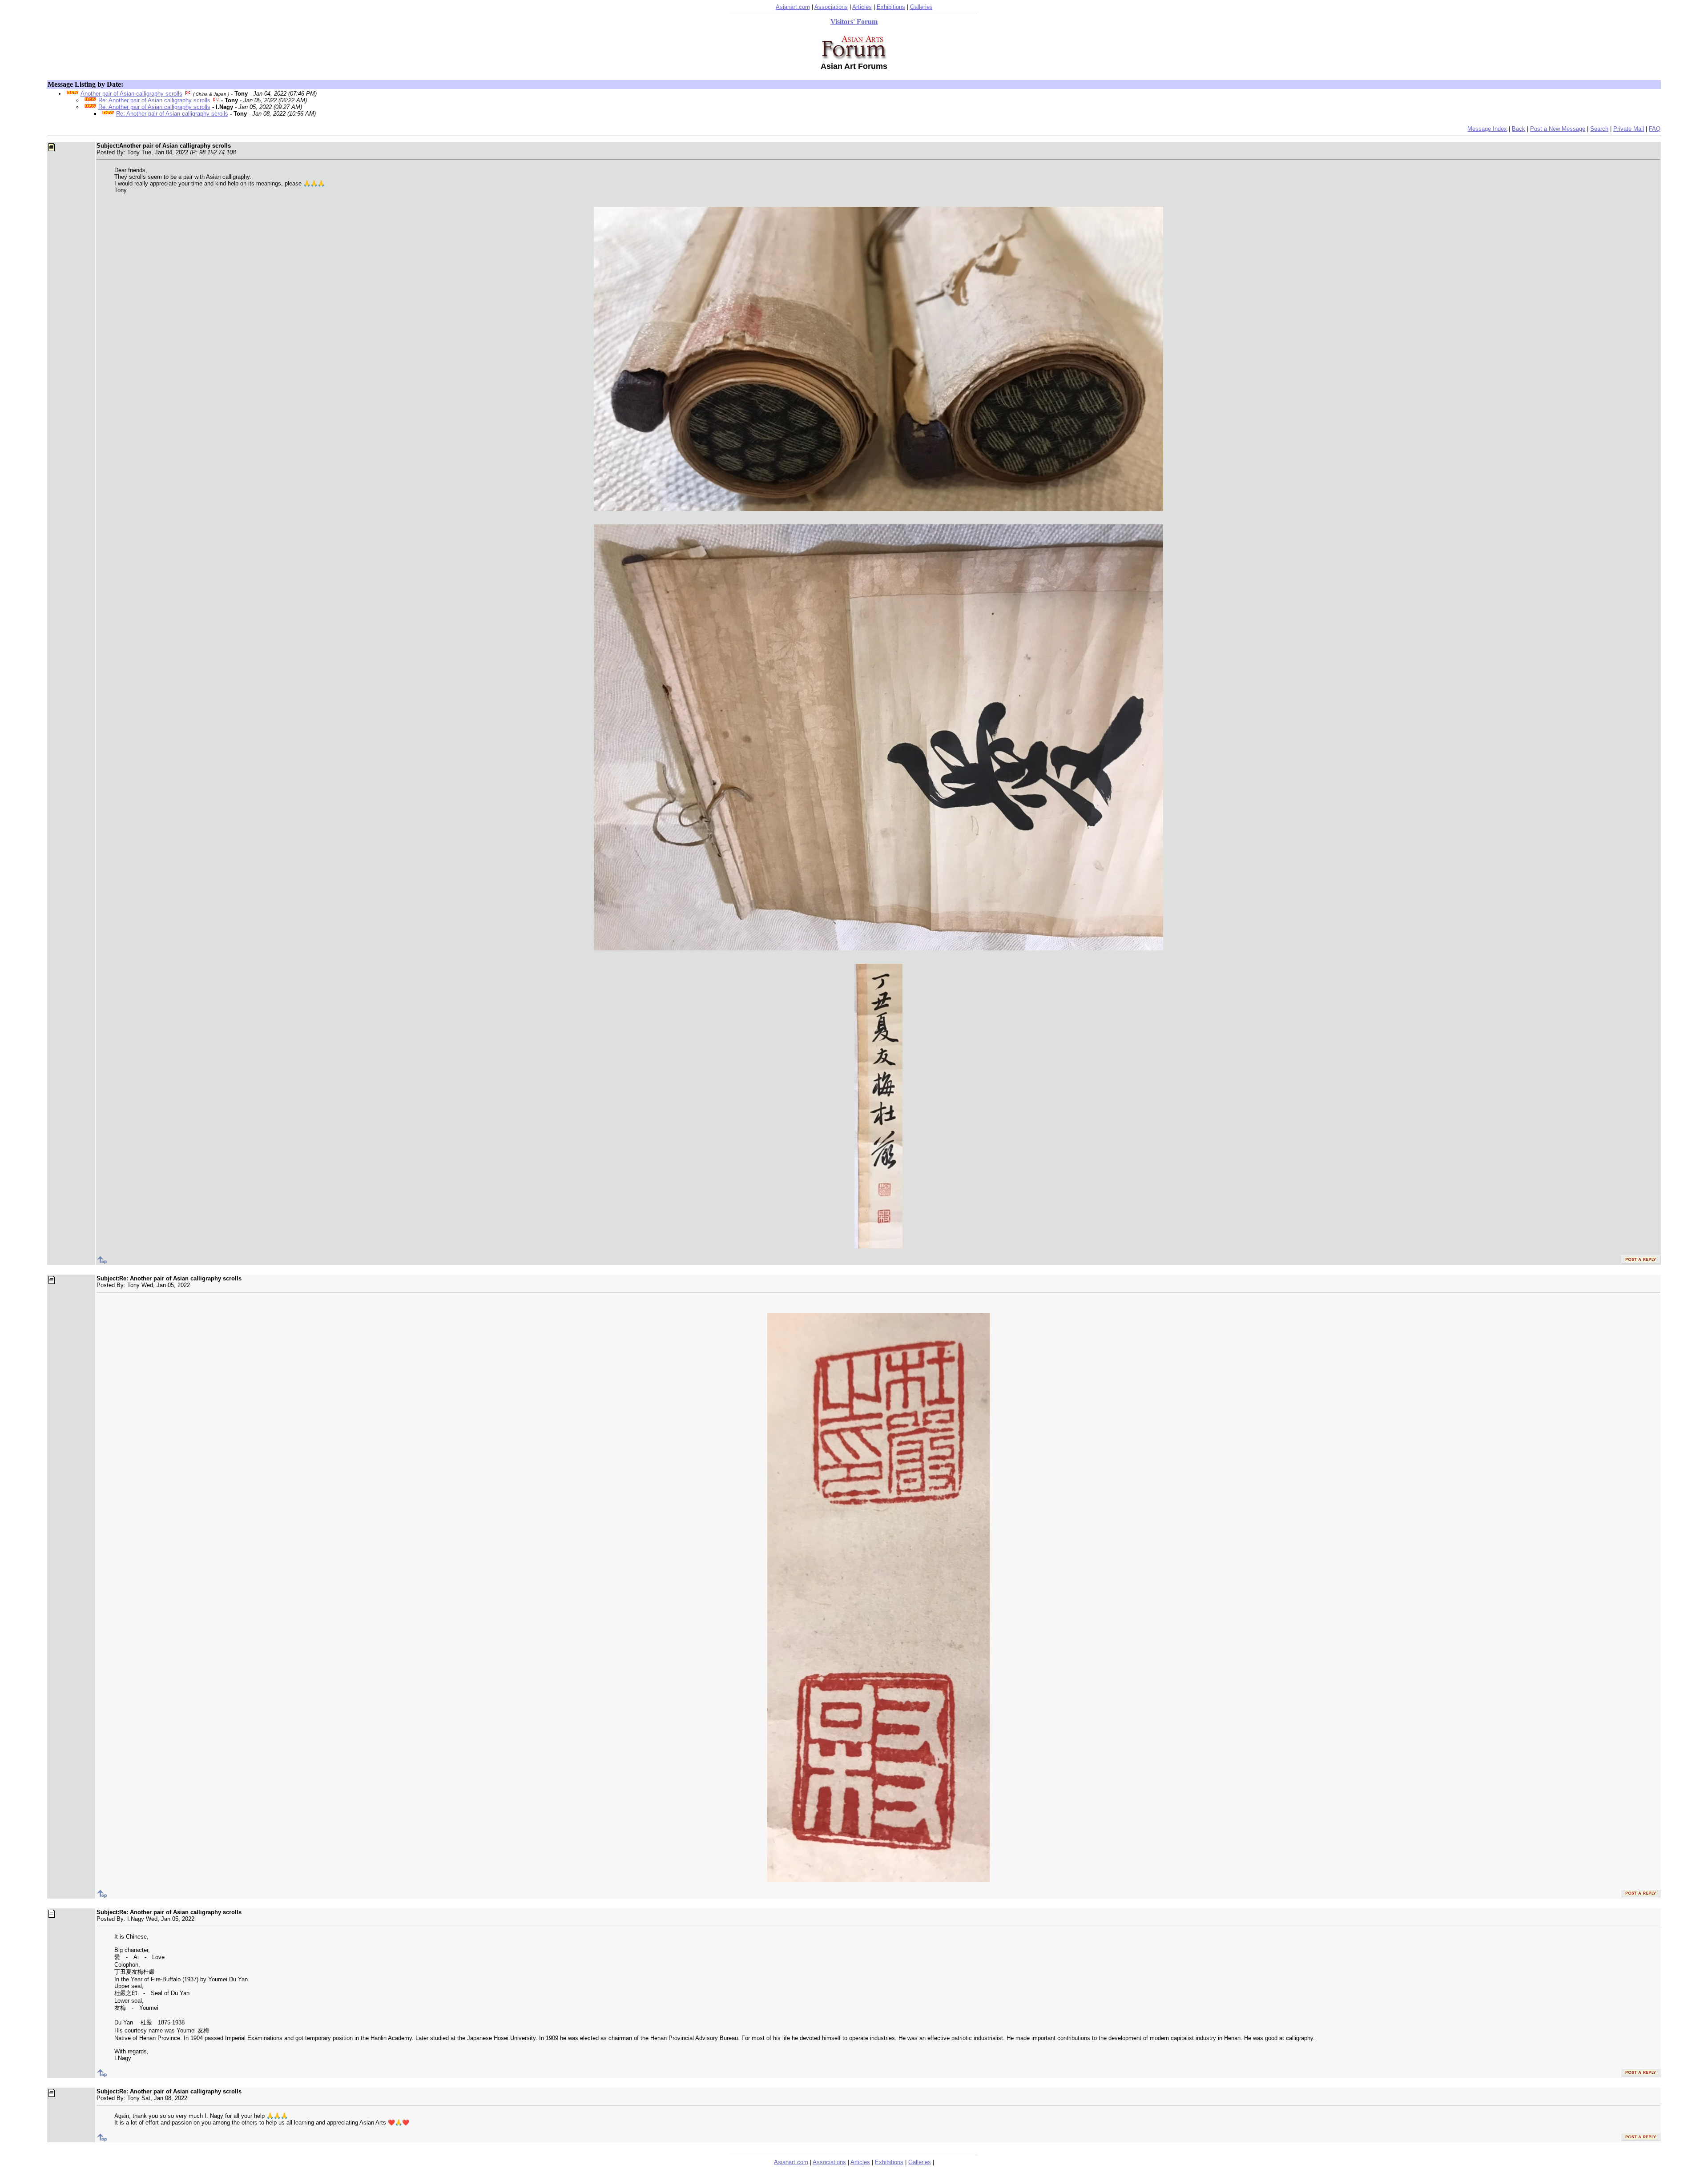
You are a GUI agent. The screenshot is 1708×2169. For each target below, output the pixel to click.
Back (1519, 129)
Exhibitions (891, 7)
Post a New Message (1558, 129)
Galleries (921, 7)
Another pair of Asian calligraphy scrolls (131, 94)
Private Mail (1629, 129)
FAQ (1655, 129)
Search (1599, 129)
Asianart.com (793, 7)
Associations (831, 7)
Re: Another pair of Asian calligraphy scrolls (154, 100)
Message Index (1487, 129)
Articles (862, 7)
